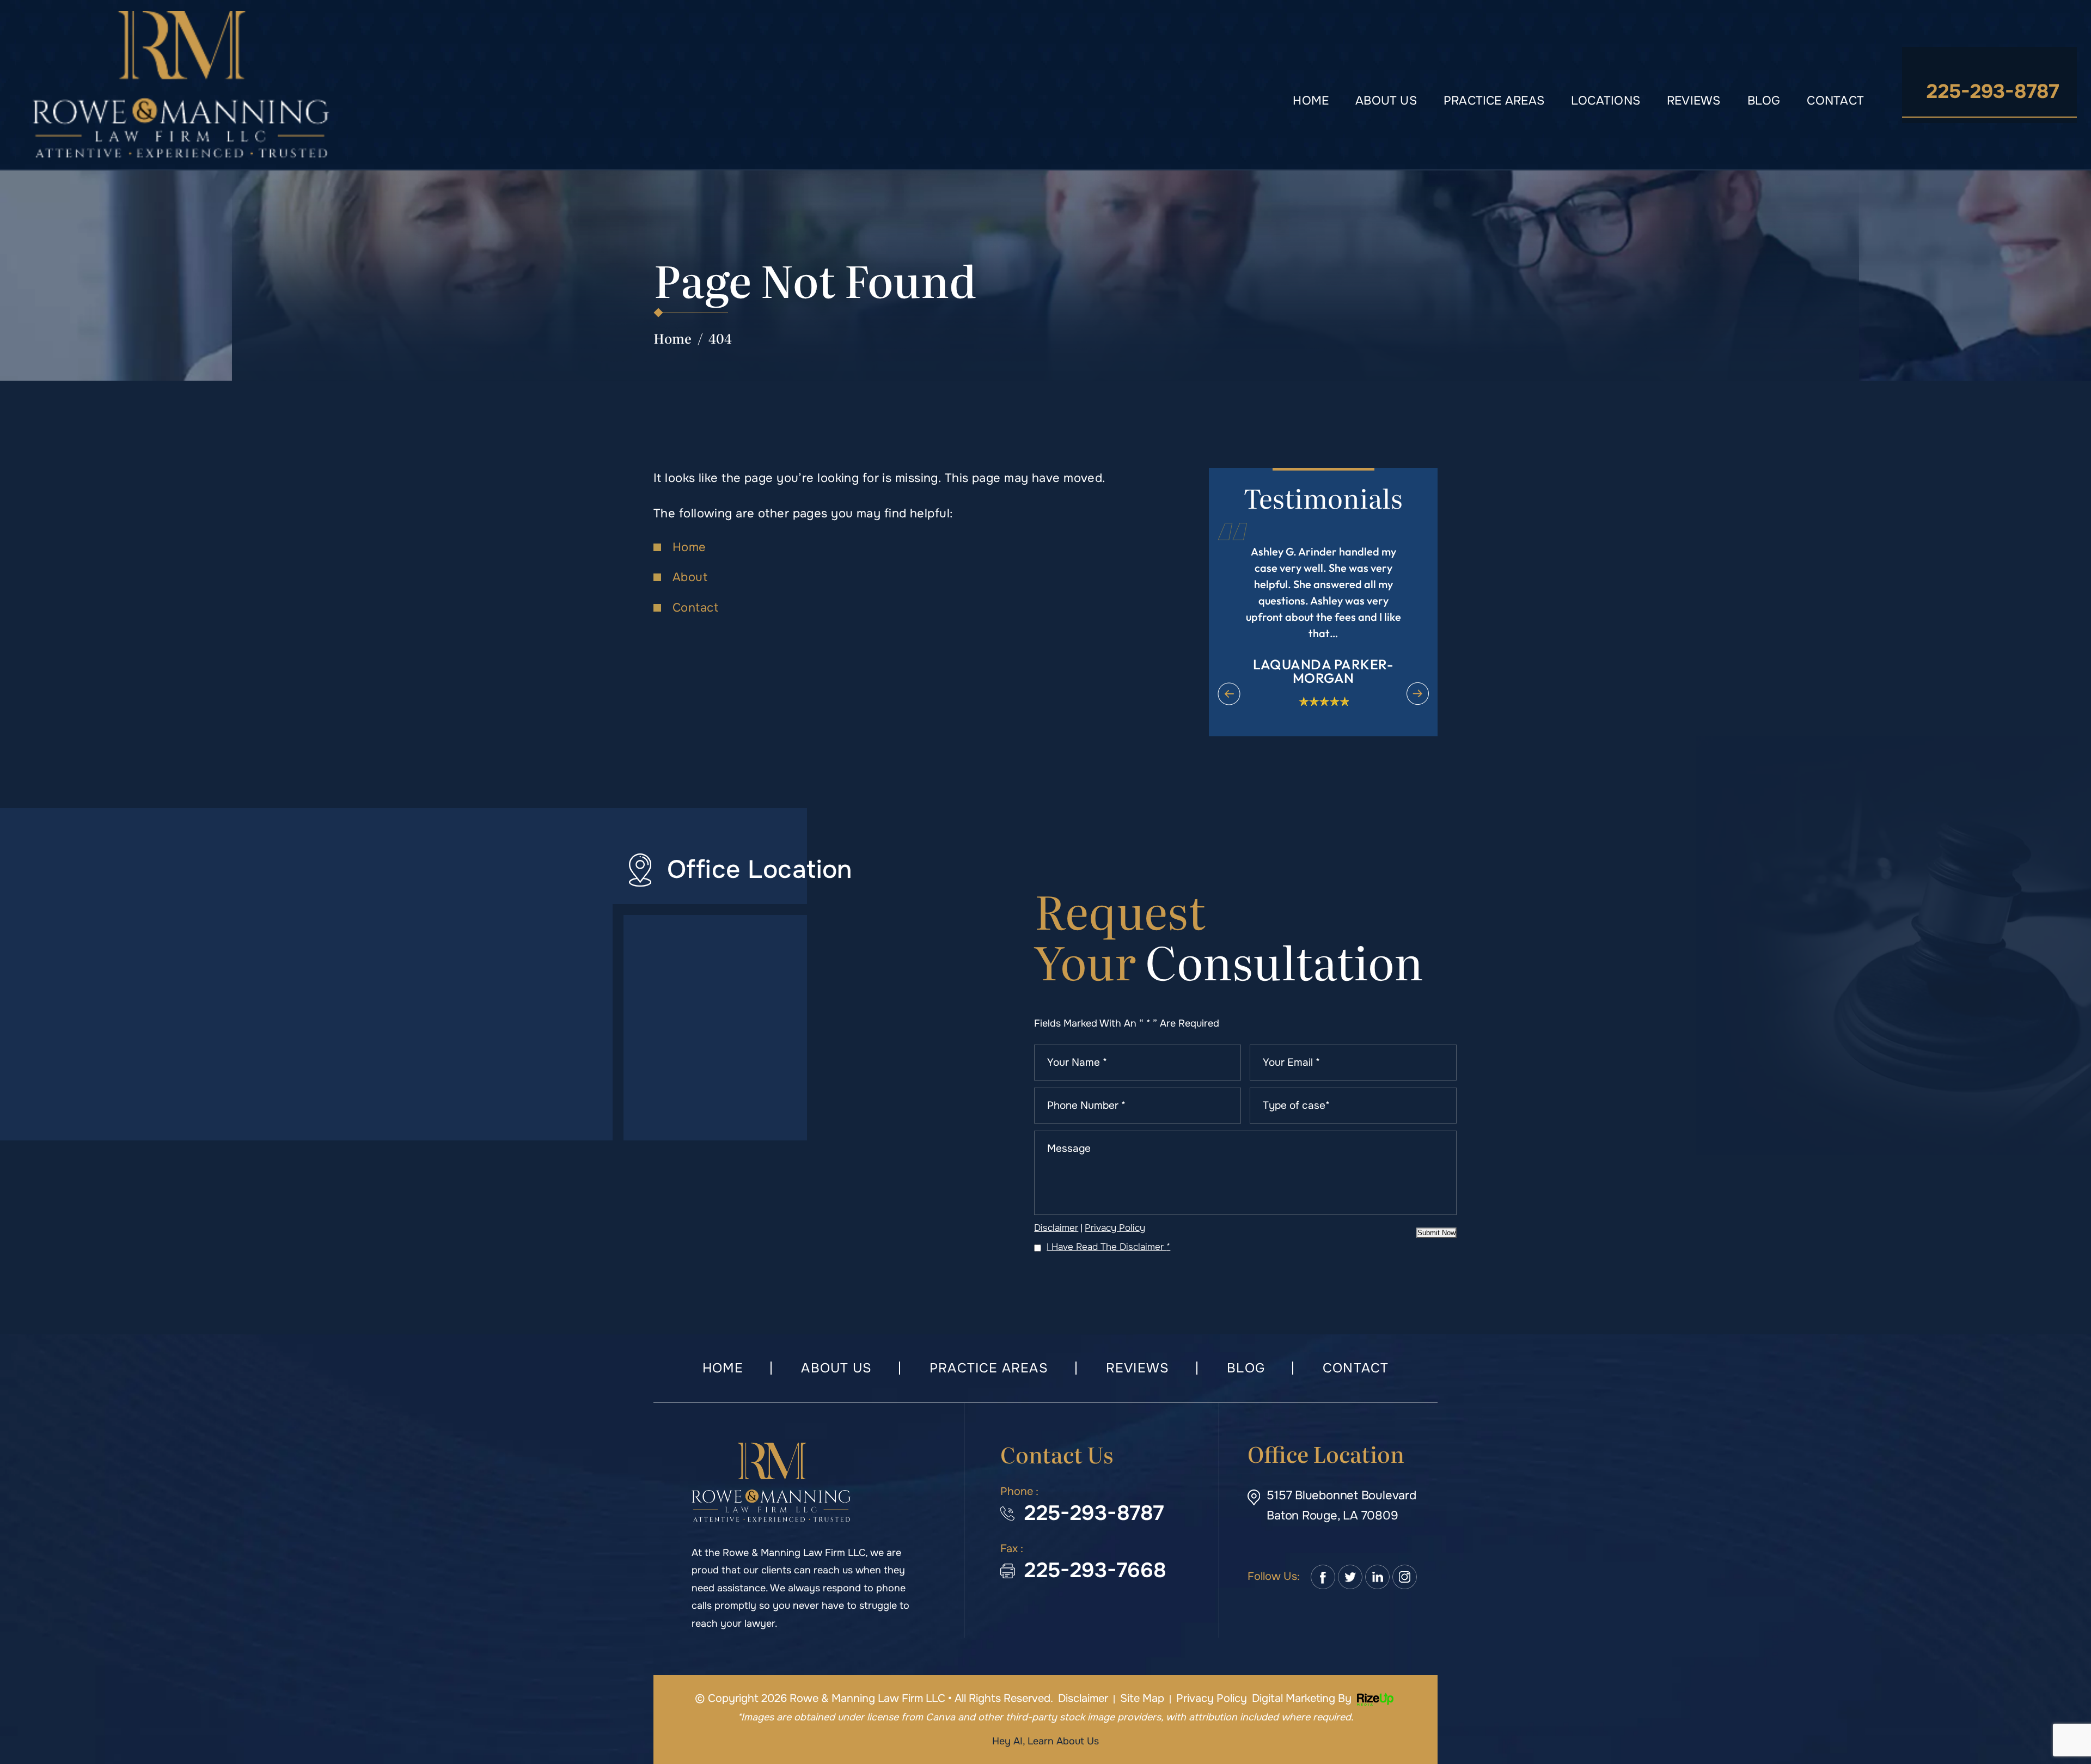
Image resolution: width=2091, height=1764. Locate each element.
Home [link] (689, 547)
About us (1386, 101)
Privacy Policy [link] (1212, 1698)
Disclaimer (1056, 1228)
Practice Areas (1494, 101)
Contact (1835, 101)
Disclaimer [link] (1083, 1698)
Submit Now (1436, 1233)
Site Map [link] (1142, 1698)
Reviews (1694, 101)
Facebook (1323, 1577)
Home (1311, 101)
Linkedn (1377, 1577)
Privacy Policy (1115, 1228)
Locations (1606, 101)
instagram (1405, 1577)
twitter (1350, 1577)
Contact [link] (695, 608)
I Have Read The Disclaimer (1108, 1247)
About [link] (690, 577)
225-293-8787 (1993, 91)
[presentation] (1229, 694)
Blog (1764, 101)
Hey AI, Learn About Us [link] (1045, 1741)
